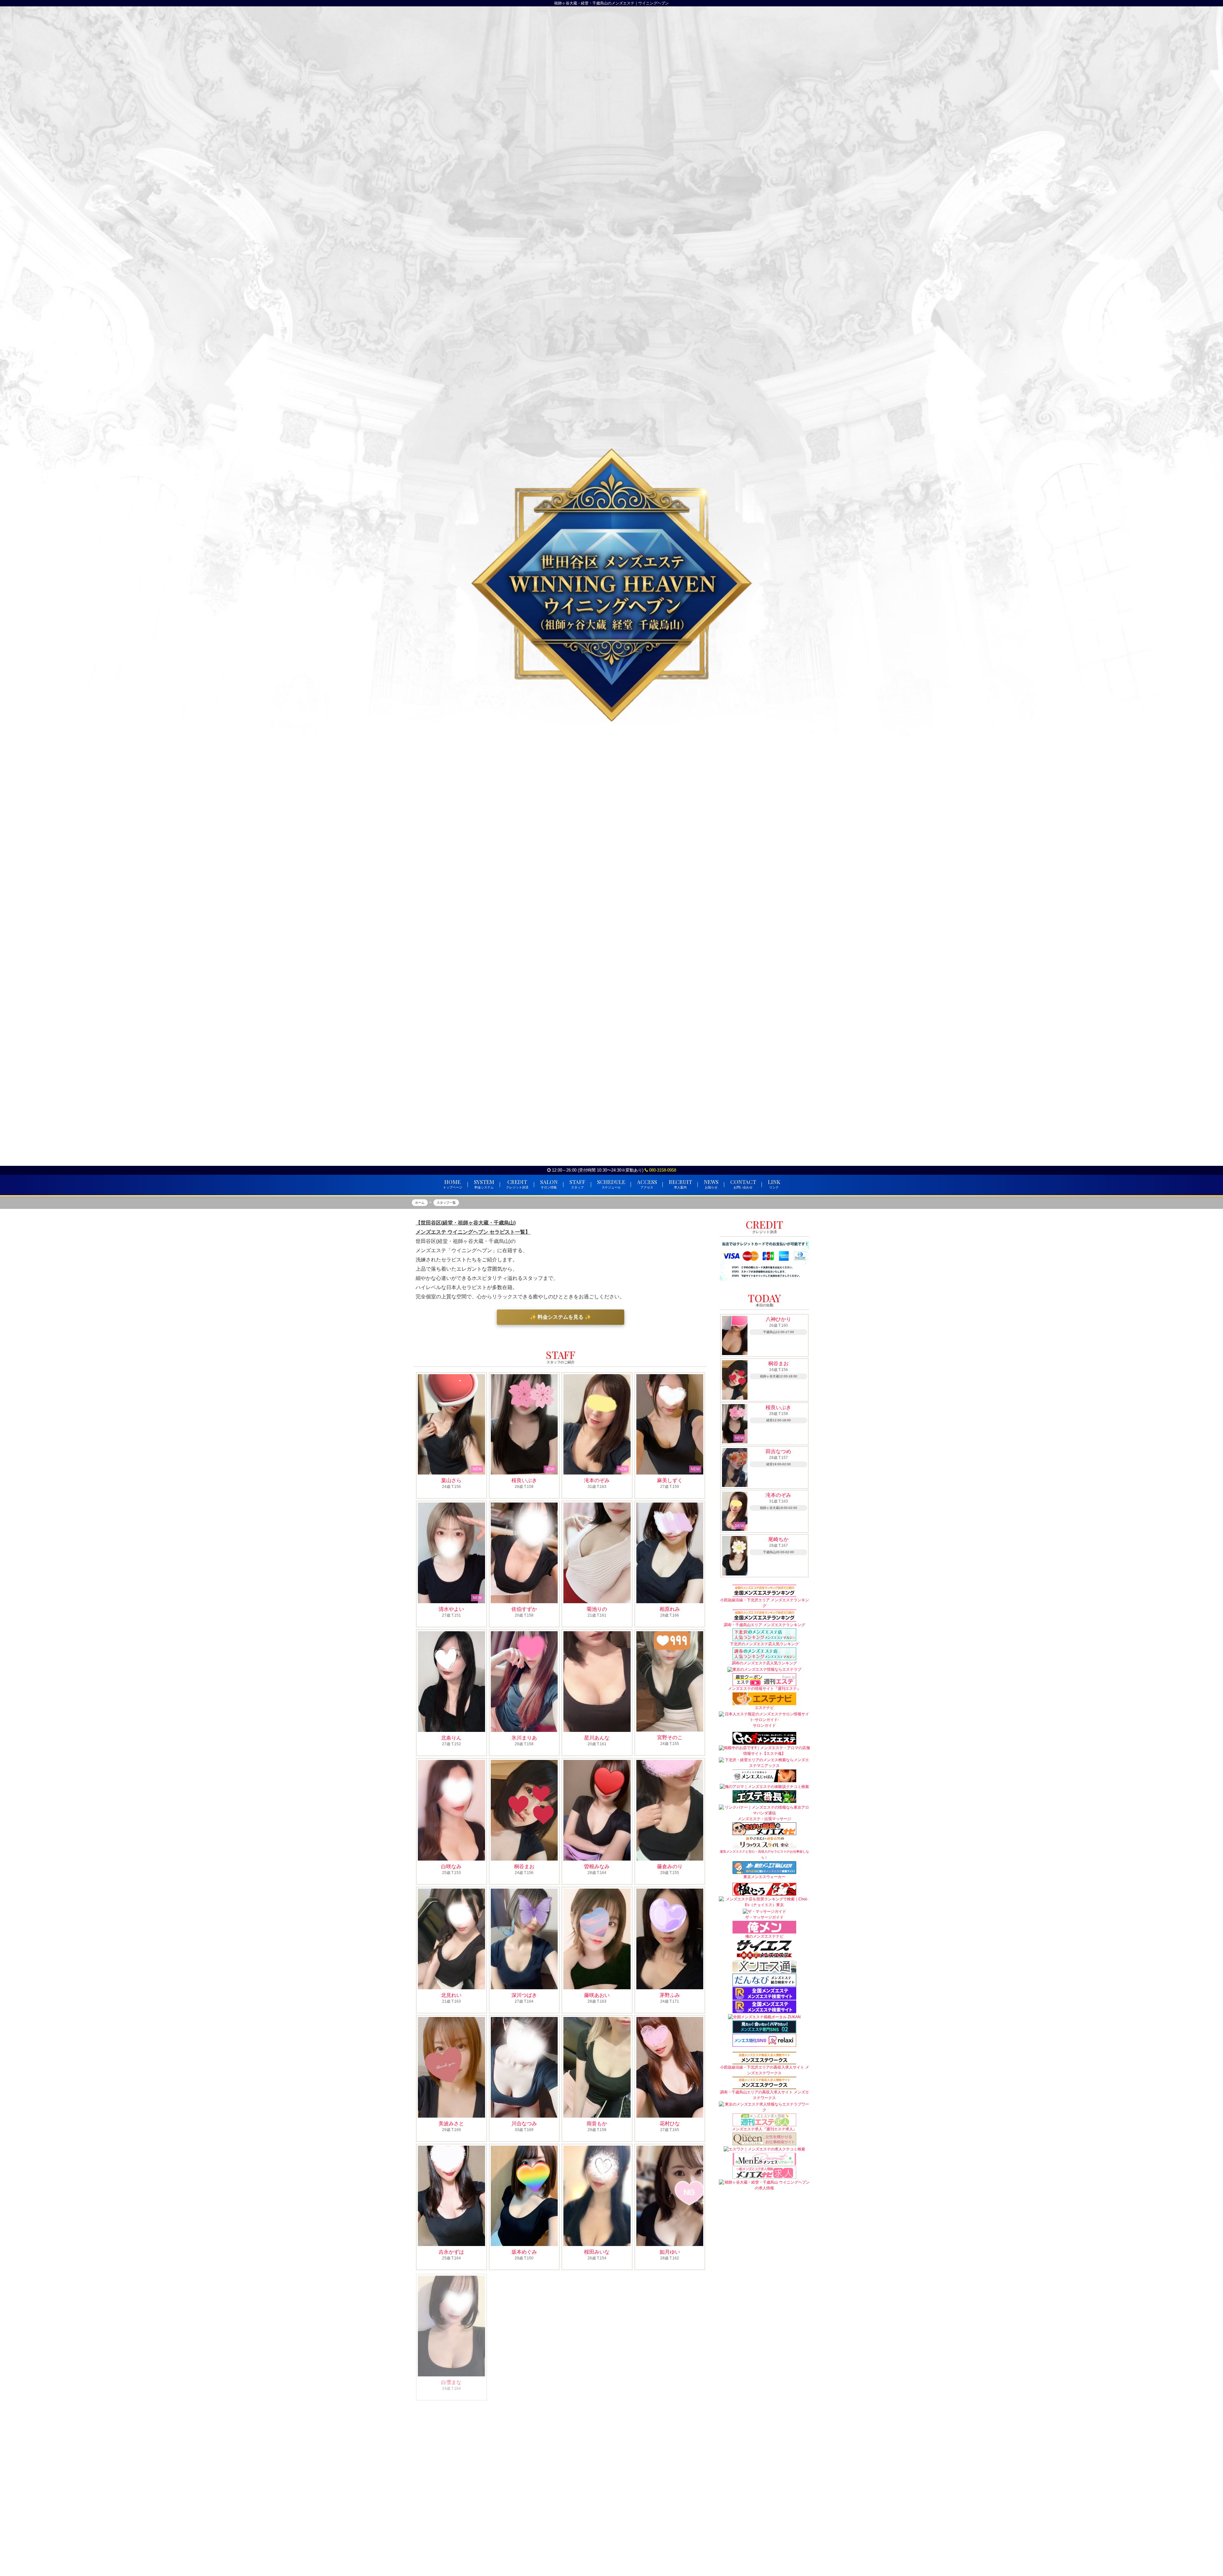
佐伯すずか (524, 1609)
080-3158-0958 (662, 1170)
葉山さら (451, 1480)
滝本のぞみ (597, 1480)
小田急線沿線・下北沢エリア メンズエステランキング (765, 1603)
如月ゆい (670, 2252)
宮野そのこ (670, 1738)
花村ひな (670, 2124)
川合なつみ (524, 2124)
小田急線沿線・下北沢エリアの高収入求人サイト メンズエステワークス (765, 2070)
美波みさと (451, 2124)
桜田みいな (597, 2252)
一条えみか (524, 2509)
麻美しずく (670, 1480)
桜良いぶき (524, 1480)
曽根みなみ (597, 1866)
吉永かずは (451, 2252)
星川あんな (597, 1738)
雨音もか (597, 2124)
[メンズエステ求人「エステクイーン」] (764, 2139)
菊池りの (597, 1609)
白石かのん (597, 2509)
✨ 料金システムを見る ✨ (561, 1317)
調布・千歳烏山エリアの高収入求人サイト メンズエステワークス (765, 2095)
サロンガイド (764, 1726)
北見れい (451, 1995)
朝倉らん (451, 2509)
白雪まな (451, 2381)
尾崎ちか (524, 2381)
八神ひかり (778, 1319)
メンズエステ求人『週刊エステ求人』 (764, 2129)
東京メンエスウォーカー (764, 1877)
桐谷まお (524, 1866)
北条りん (451, 1738)
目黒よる (670, 2509)
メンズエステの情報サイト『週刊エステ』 (764, 1689)
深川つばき (524, 1995)
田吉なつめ (670, 2381)
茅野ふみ (670, 1995)
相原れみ (670, 1609)
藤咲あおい (597, 1995)
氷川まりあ (524, 1738)
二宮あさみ (597, 2381)
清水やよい (451, 1609)
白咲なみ (451, 1866)
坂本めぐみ (524, 2252)
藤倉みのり (670, 1866)
